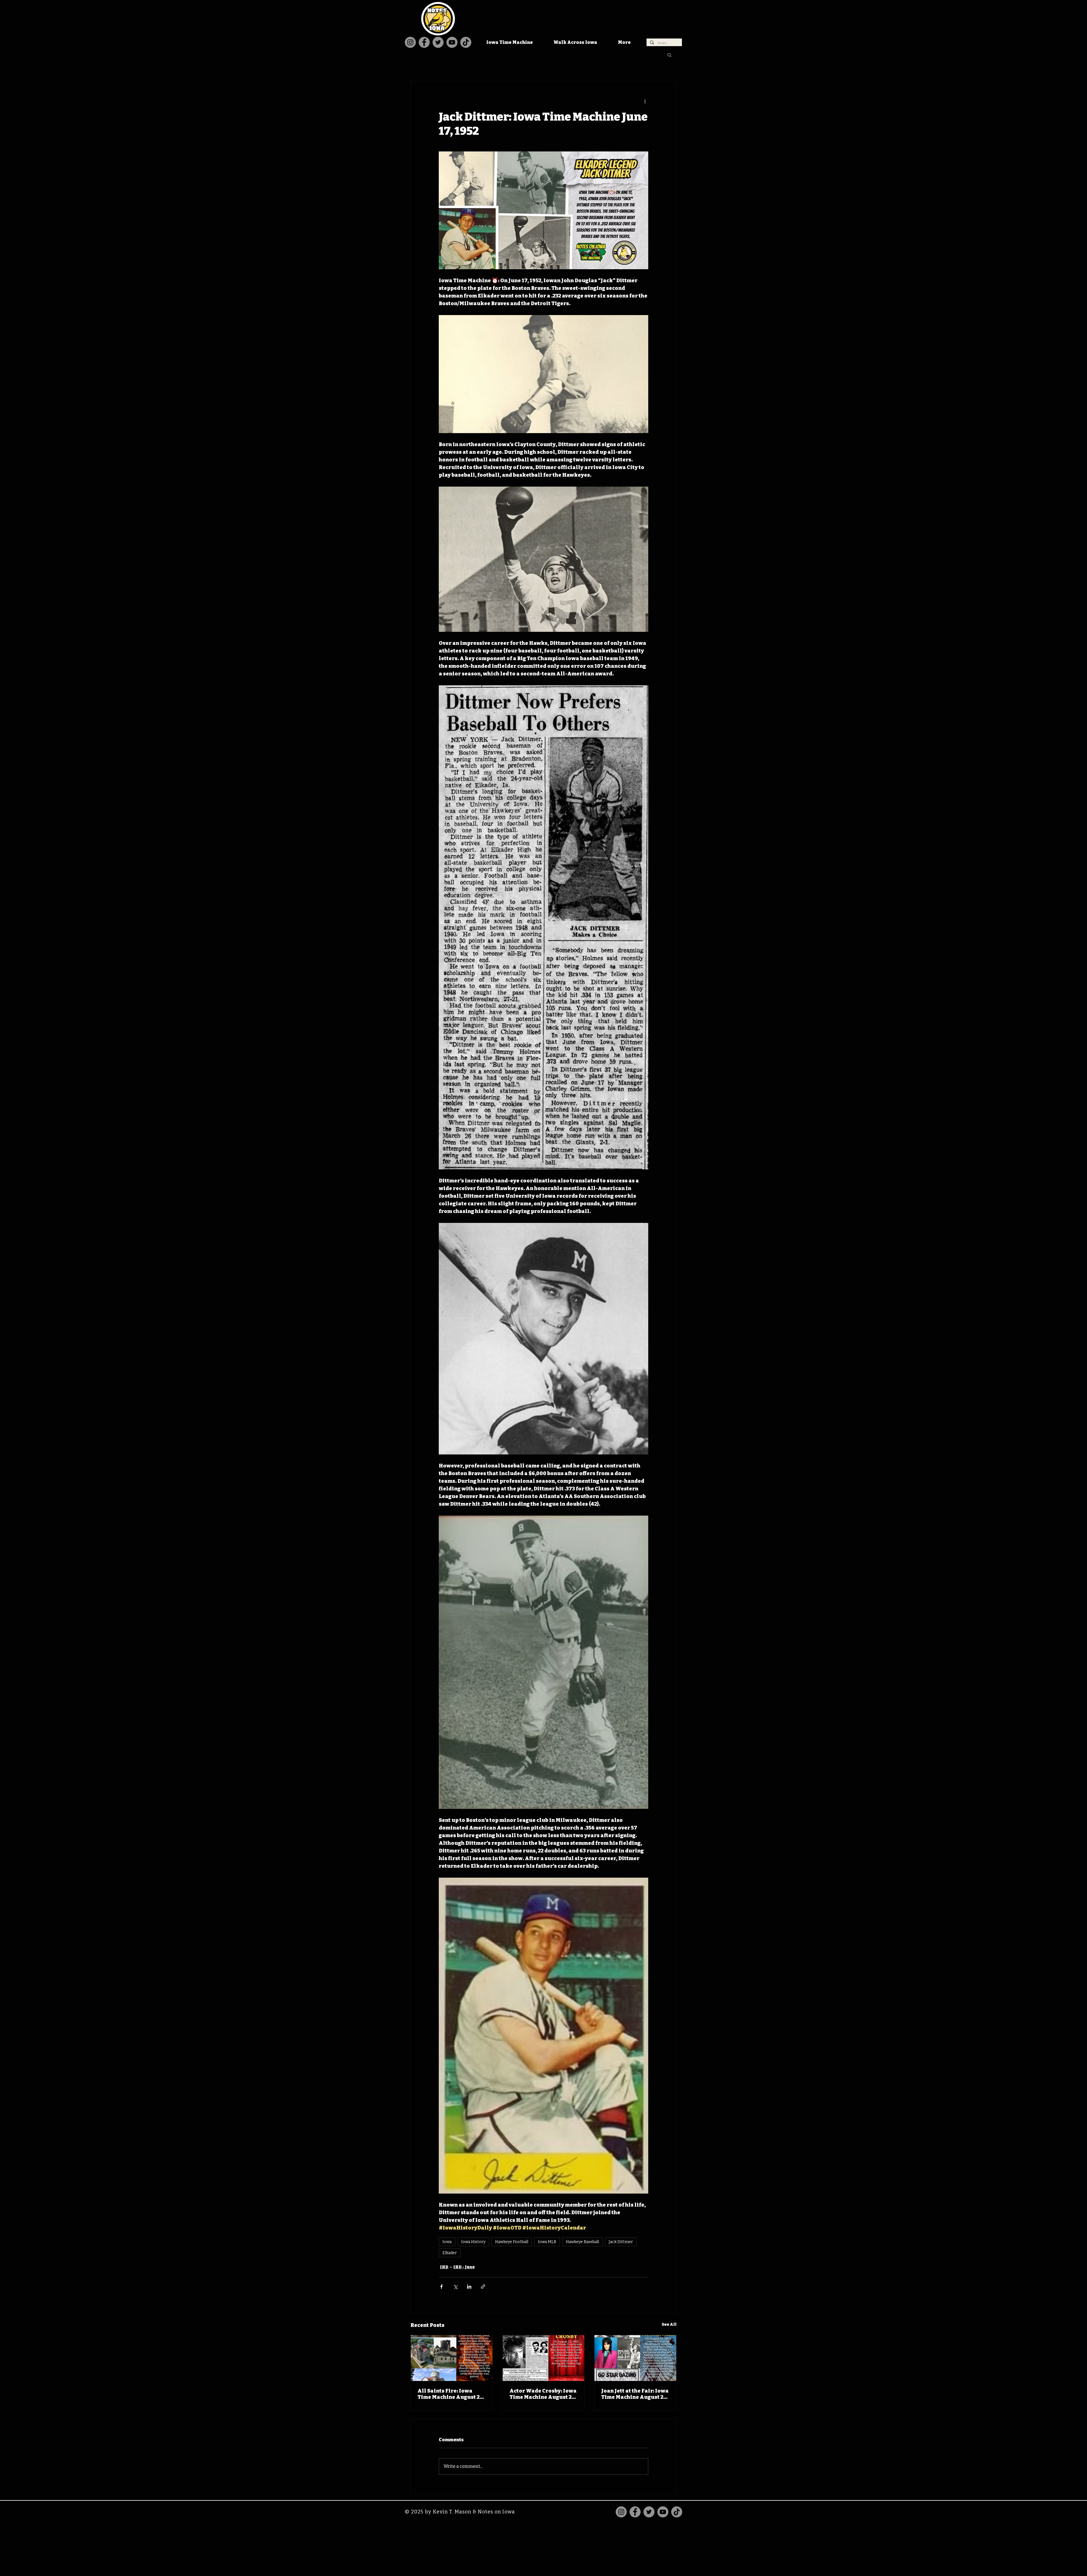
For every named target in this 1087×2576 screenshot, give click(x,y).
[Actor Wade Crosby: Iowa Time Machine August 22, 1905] (544, 2358)
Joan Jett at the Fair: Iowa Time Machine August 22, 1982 (635, 2394)
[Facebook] (424, 42)
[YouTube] (452, 42)
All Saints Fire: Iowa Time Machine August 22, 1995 (451, 2394)
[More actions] (645, 101)
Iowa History (473, 2242)
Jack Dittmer (621, 2242)
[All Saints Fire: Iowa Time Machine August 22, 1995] (452, 2358)
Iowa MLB (547, 2242)
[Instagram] (410, 42)
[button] (669, 55)
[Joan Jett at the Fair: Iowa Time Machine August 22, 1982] (635, 2358)
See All (669, 2324)
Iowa (447, 2242)
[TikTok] (466, 42)
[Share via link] (483, 2287)
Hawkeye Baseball (582, 2242)
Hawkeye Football (512, 2242)
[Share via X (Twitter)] (455, 2287)
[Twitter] (438, 42)
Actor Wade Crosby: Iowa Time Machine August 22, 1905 (543, 2394)
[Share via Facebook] (441, 2287)
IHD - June (464, 2267)
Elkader (450, 2253)
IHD (444, 2267)
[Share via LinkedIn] (469, 2287)
